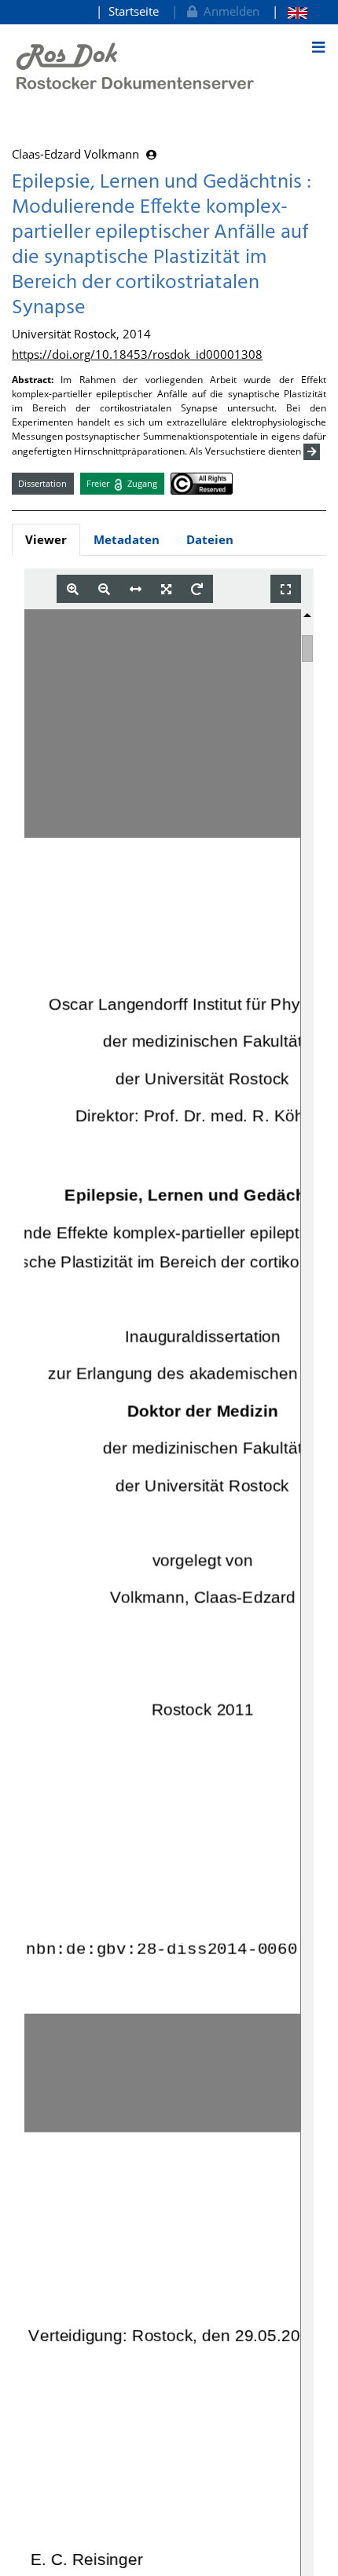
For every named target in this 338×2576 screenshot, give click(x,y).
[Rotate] (197, 589)
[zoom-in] (73, 589)
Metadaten (127, 539)
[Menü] (318, 47)
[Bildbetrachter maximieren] (286, 589)
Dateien (210, 539)
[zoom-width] (136, 589)
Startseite (134, 11)
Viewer (46, 539)
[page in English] (290, 11)
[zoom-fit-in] (166, 589)
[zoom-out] (104, 589)
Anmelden (228, 11)
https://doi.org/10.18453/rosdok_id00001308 (137, 354)
